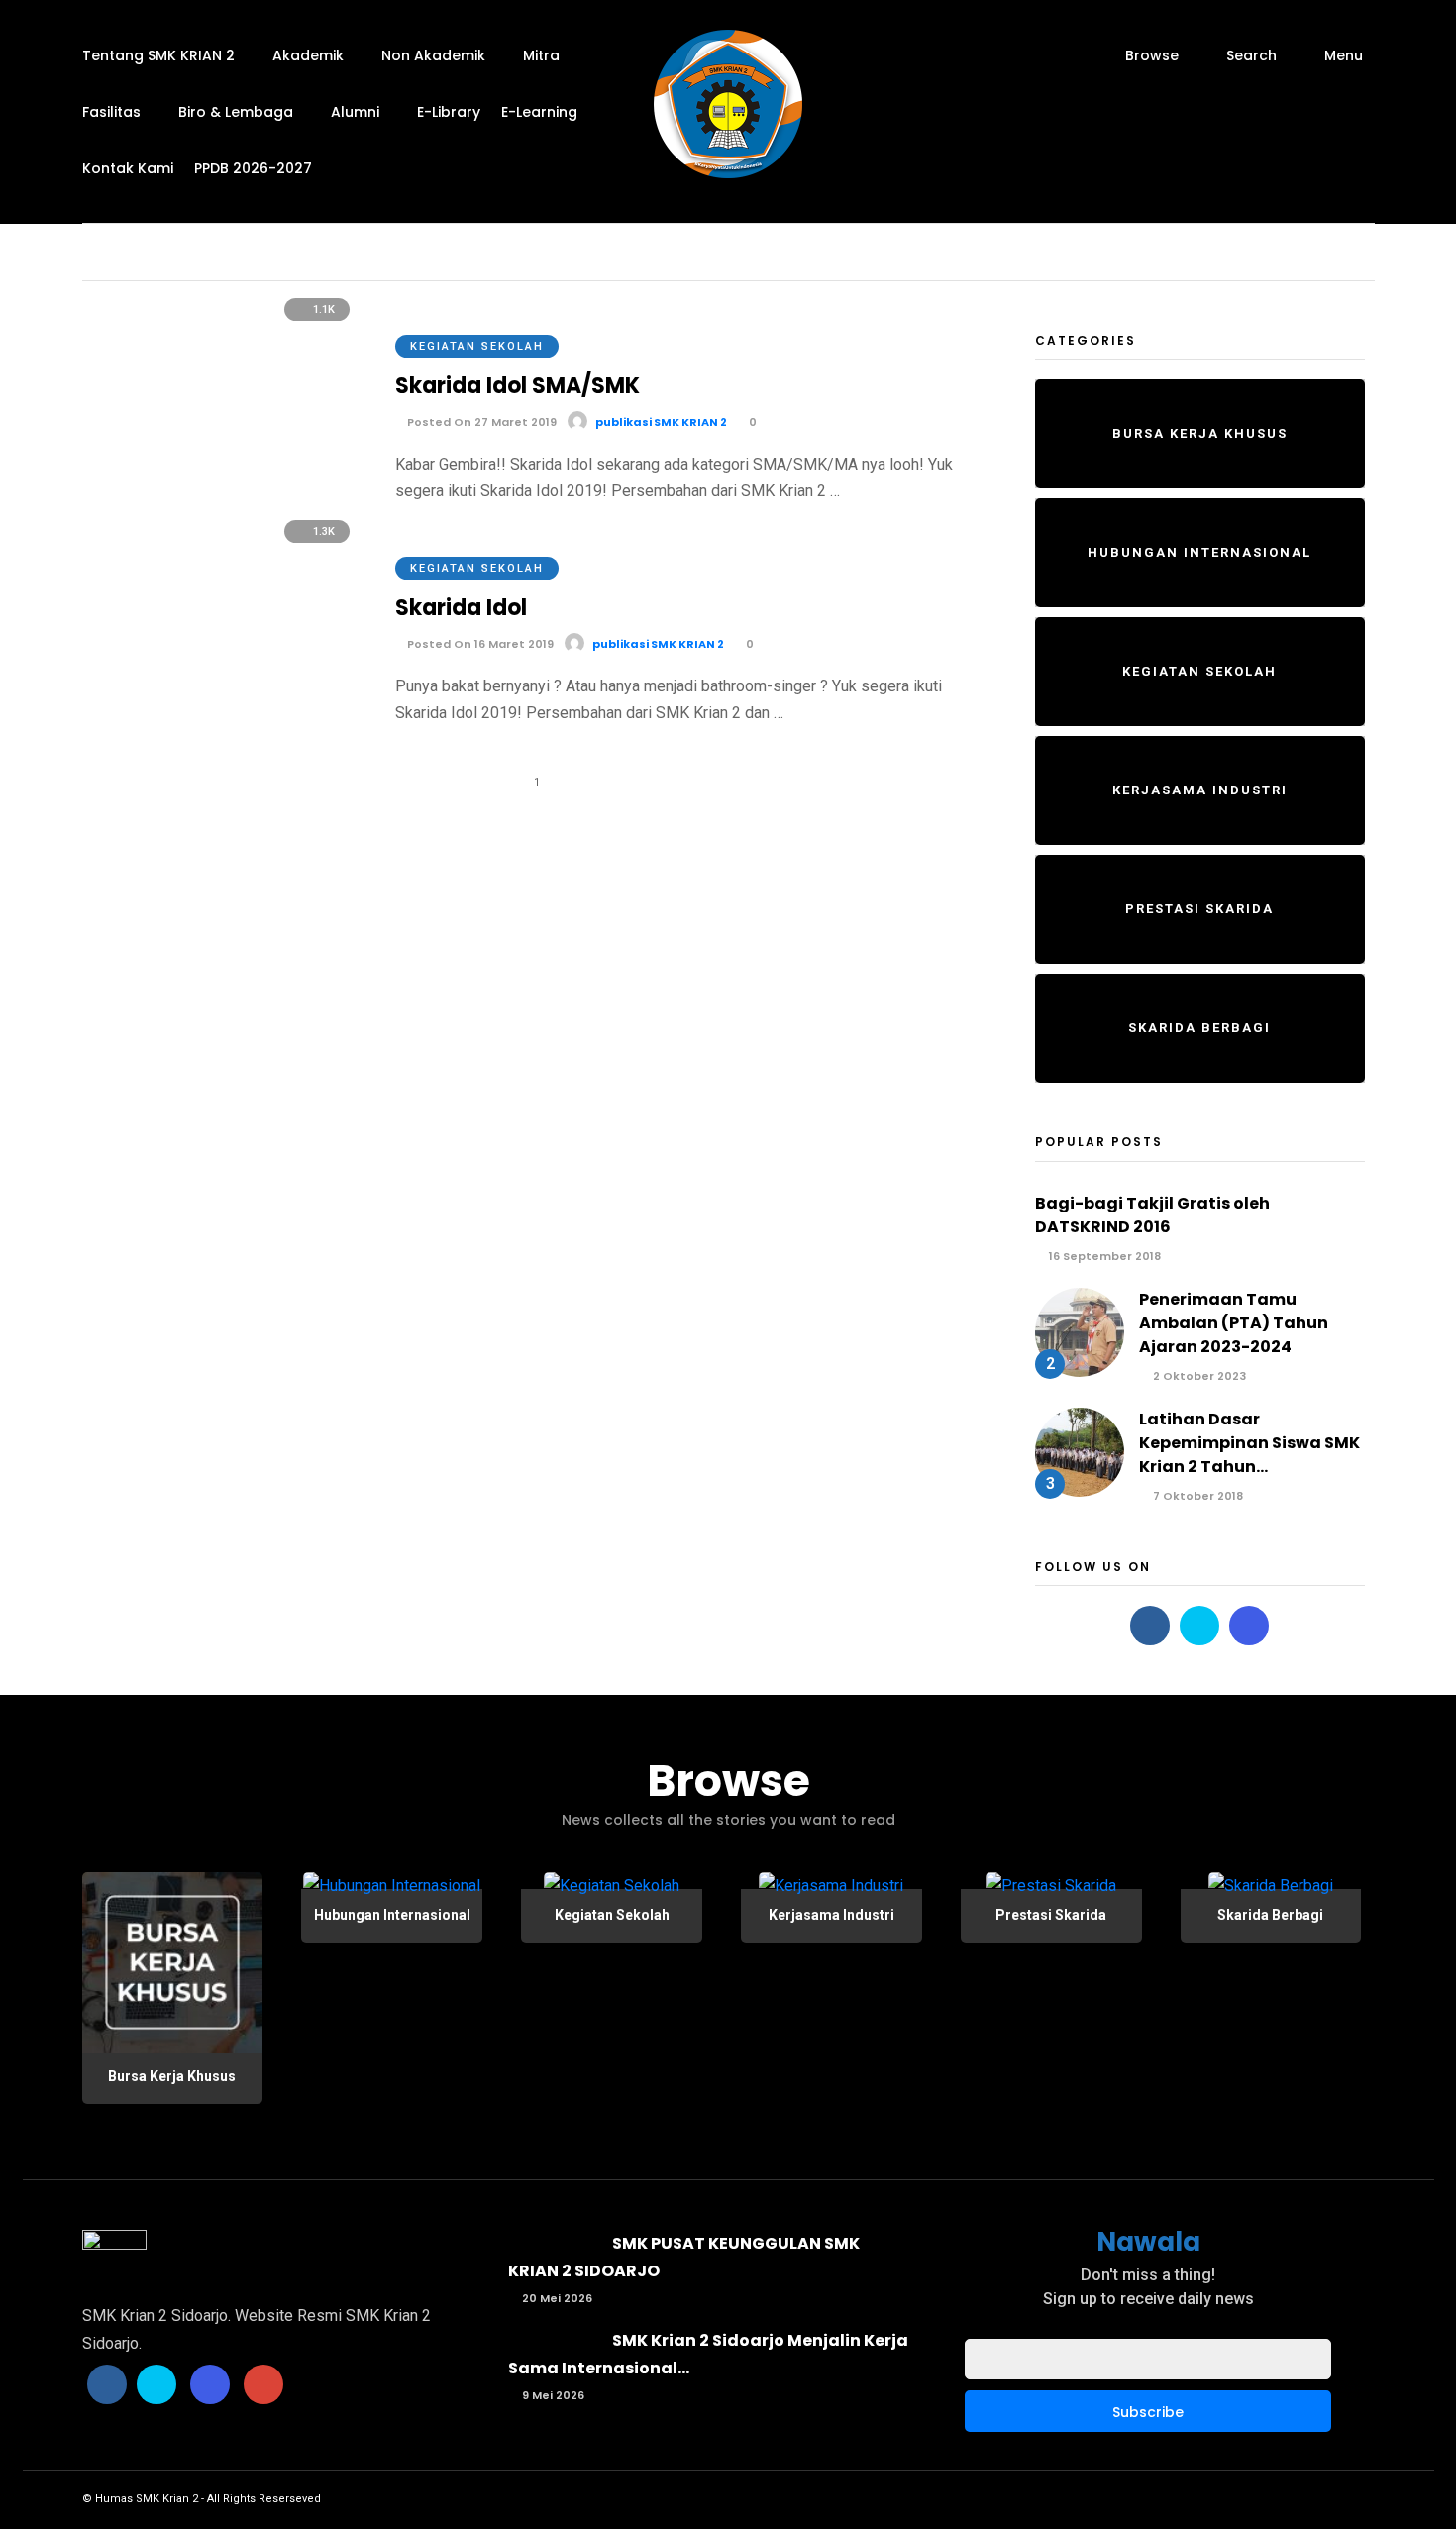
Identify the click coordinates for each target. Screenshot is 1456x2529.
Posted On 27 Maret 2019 (480, 422)
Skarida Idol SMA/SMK (518, 386)
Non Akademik (433, 55)
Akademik (308, 55)
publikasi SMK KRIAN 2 (661, 422)
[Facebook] (1150, 1626)
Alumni (355, 112)
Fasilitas (111, 112)
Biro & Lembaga (236, 112)
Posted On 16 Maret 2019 (479, 644)
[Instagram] (1249, 1626)
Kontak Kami (128, 168)
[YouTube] (263, 2384)
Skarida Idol (461, 608)
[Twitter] (1199, 1626)
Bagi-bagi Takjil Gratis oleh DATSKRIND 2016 (1152, 1215)
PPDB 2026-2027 (253, 168)
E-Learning (539, 112)
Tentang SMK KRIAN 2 (158, 55)
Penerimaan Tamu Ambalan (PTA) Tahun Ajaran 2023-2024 (1234, 1323)
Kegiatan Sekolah (477, 346)
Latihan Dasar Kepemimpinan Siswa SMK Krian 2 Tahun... (1249, 1443)
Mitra (541, 55)
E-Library (449, 112)
